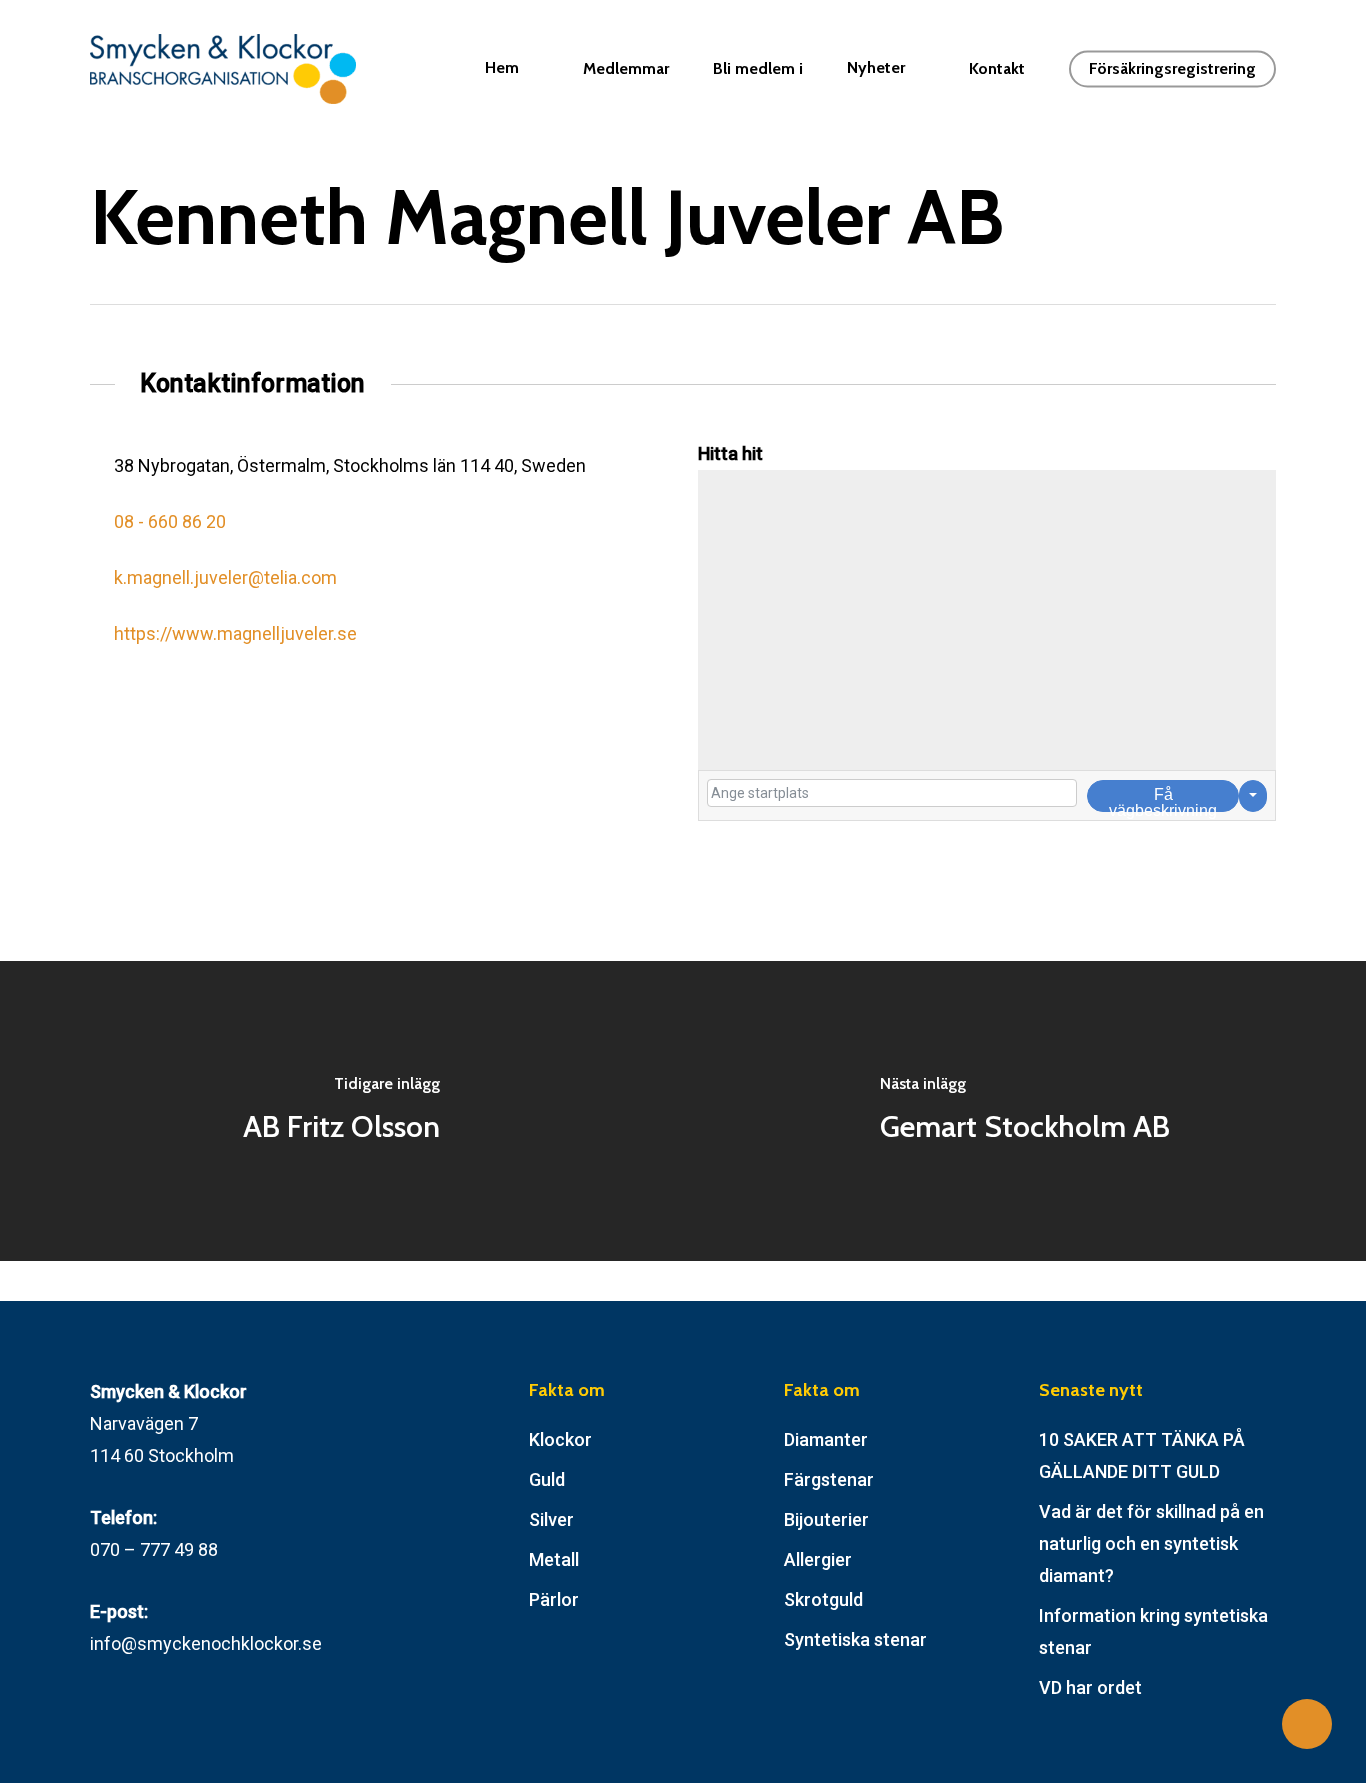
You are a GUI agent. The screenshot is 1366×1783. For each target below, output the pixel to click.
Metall (554, 1559)
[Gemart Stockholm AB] (1024, 1111)
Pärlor (554, 1599)
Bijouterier (826, 1519)
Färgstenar (829, 1479)
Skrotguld (823, 1599)
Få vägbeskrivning (1163, 799)
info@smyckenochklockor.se (206, 1643)
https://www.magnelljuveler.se (235, 633)
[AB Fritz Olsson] (341, 1111)
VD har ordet (1090, 1687)
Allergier (818, 1559)
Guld (547, 1479)
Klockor (560, 1439)
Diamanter (826, 1439)
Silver (551, 1519)
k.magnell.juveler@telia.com (225, 577)
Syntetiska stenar (855, 1639)
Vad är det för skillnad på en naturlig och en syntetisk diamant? (1151, 1543)
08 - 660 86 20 (170, 521)
